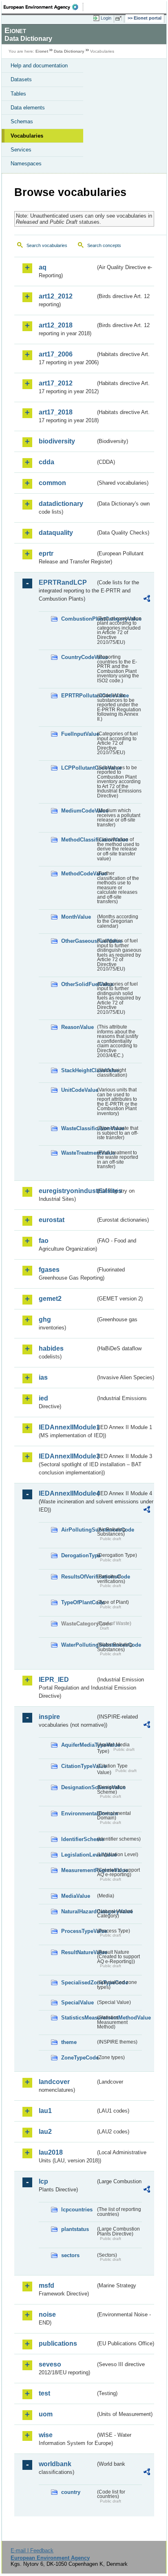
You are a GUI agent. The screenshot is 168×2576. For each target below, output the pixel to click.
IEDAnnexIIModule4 (67, 1493)
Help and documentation (39, 66)
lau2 (45, 2132)
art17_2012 (56, 383)
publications (58, 2343)
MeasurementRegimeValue (78, 1870)
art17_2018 (56, 412)
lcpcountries (77, 2210)
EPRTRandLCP (63, 582)
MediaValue (76, 1896)
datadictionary (61, 504)
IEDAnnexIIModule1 (67, 1427)
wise (46, 2435)
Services (21, 150)
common (52, 483)
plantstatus (75, 2229)
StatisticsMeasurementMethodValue (78, 2018)
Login (106, 18)
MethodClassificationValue (78, 840)
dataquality (56, 533)
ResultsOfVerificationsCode (78, 1577)
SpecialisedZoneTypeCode (78, 1983)
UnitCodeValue (78, 1090)
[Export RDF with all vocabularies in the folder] (147, 600)
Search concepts (104, 245)
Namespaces (26, 164)
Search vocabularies (47, 245)
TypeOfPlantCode (78, 1602)
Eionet (42, 51)
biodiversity (57, 441)
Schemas (22, 121)
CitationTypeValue (78, 1766)
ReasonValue (77, 1027)
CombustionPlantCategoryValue (78, 619)
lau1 (45, 2111)
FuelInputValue (78, 734)
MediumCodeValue (78, 811)
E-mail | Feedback (32, 2550)
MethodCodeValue (78, 874)
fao (44, 1241)
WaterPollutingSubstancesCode (78, 1645)
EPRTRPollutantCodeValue (78, 696)
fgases (49, 1270)
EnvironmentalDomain (78, 1813)
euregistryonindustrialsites (67, 1191)
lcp (43, 2181)
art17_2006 (56, 354)
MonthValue (76, 917)
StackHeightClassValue (78, 1070)
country (71, 2492)
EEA (43, 7)
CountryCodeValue (78, 657)
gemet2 (50, 1299)
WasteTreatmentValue (78, 1153)
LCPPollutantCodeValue (78, 768)
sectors (70, 2255)
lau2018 (51, 2152)
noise (47, 2314)
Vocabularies (27, 136)
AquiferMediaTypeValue (78, 1745)
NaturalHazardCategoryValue (78, 1911)
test (44, 2393)
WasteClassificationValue (78, 1128)
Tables (18, 94)
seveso (50, 2364)
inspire (49, 1717)
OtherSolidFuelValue (78, 984)
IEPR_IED (54, 1680)
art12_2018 (56, 325)
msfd (46, 2285)
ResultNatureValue (78, 1952)
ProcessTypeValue (78, 1931)
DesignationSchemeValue (78, 1787)
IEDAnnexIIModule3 (67, 1456)
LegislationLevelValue (78, 1855)
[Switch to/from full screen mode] (120, 18)
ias (43, 1377)
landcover (54, 2082)
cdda (46, 462)
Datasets (21, 79)
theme (69, 2042)
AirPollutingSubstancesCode (78, 1530)
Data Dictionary (69, 51)
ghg (45, 1319)
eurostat (52, 1220)
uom (46, 2414)
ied (43, 1398)
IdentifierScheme (78, 1839)
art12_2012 (56, 296)
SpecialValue (77, 2003)
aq (43, 267)
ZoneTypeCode (78, 2058)
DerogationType (78, 1555)
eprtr (46, 553)
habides (51, 1348)
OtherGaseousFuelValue (78, 941)
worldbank (55, 2464)
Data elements (28, 108)
